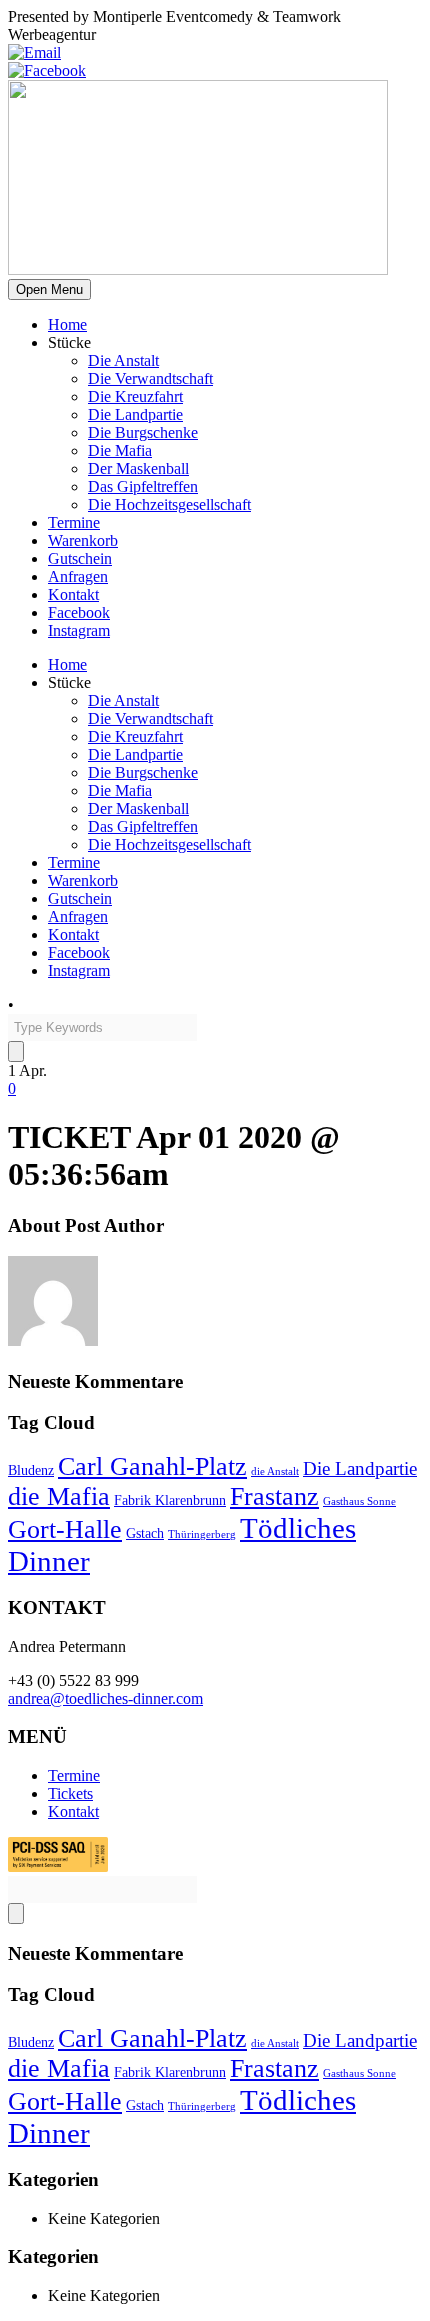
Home (67, 324)
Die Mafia (120, 450)
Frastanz (274, 1496)
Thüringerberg (202, 1534)
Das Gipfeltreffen (143, 486)
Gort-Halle (65, 1529)
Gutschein (80, 558)
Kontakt (73, 594)
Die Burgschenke (143, 432)
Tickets (70, 1793)
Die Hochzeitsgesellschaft (169, 504)
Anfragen (78, 576)
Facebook (79, 612)
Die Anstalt (123, 360)
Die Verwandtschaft (150, 378)
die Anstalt (275, 1471)
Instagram (79, 630)
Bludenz (31, 1470)
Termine (74, 522)
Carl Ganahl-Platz (152, 1466)
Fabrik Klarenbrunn (170, 1500)
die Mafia (59, 1496)
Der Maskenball (138, 468)
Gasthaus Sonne (359, 1501)
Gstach (145, 1533)
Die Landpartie (135, 414)
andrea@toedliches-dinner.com (105, 1698)
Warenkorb (83, 540)
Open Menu (49, 289)
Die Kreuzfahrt (135, 396)
